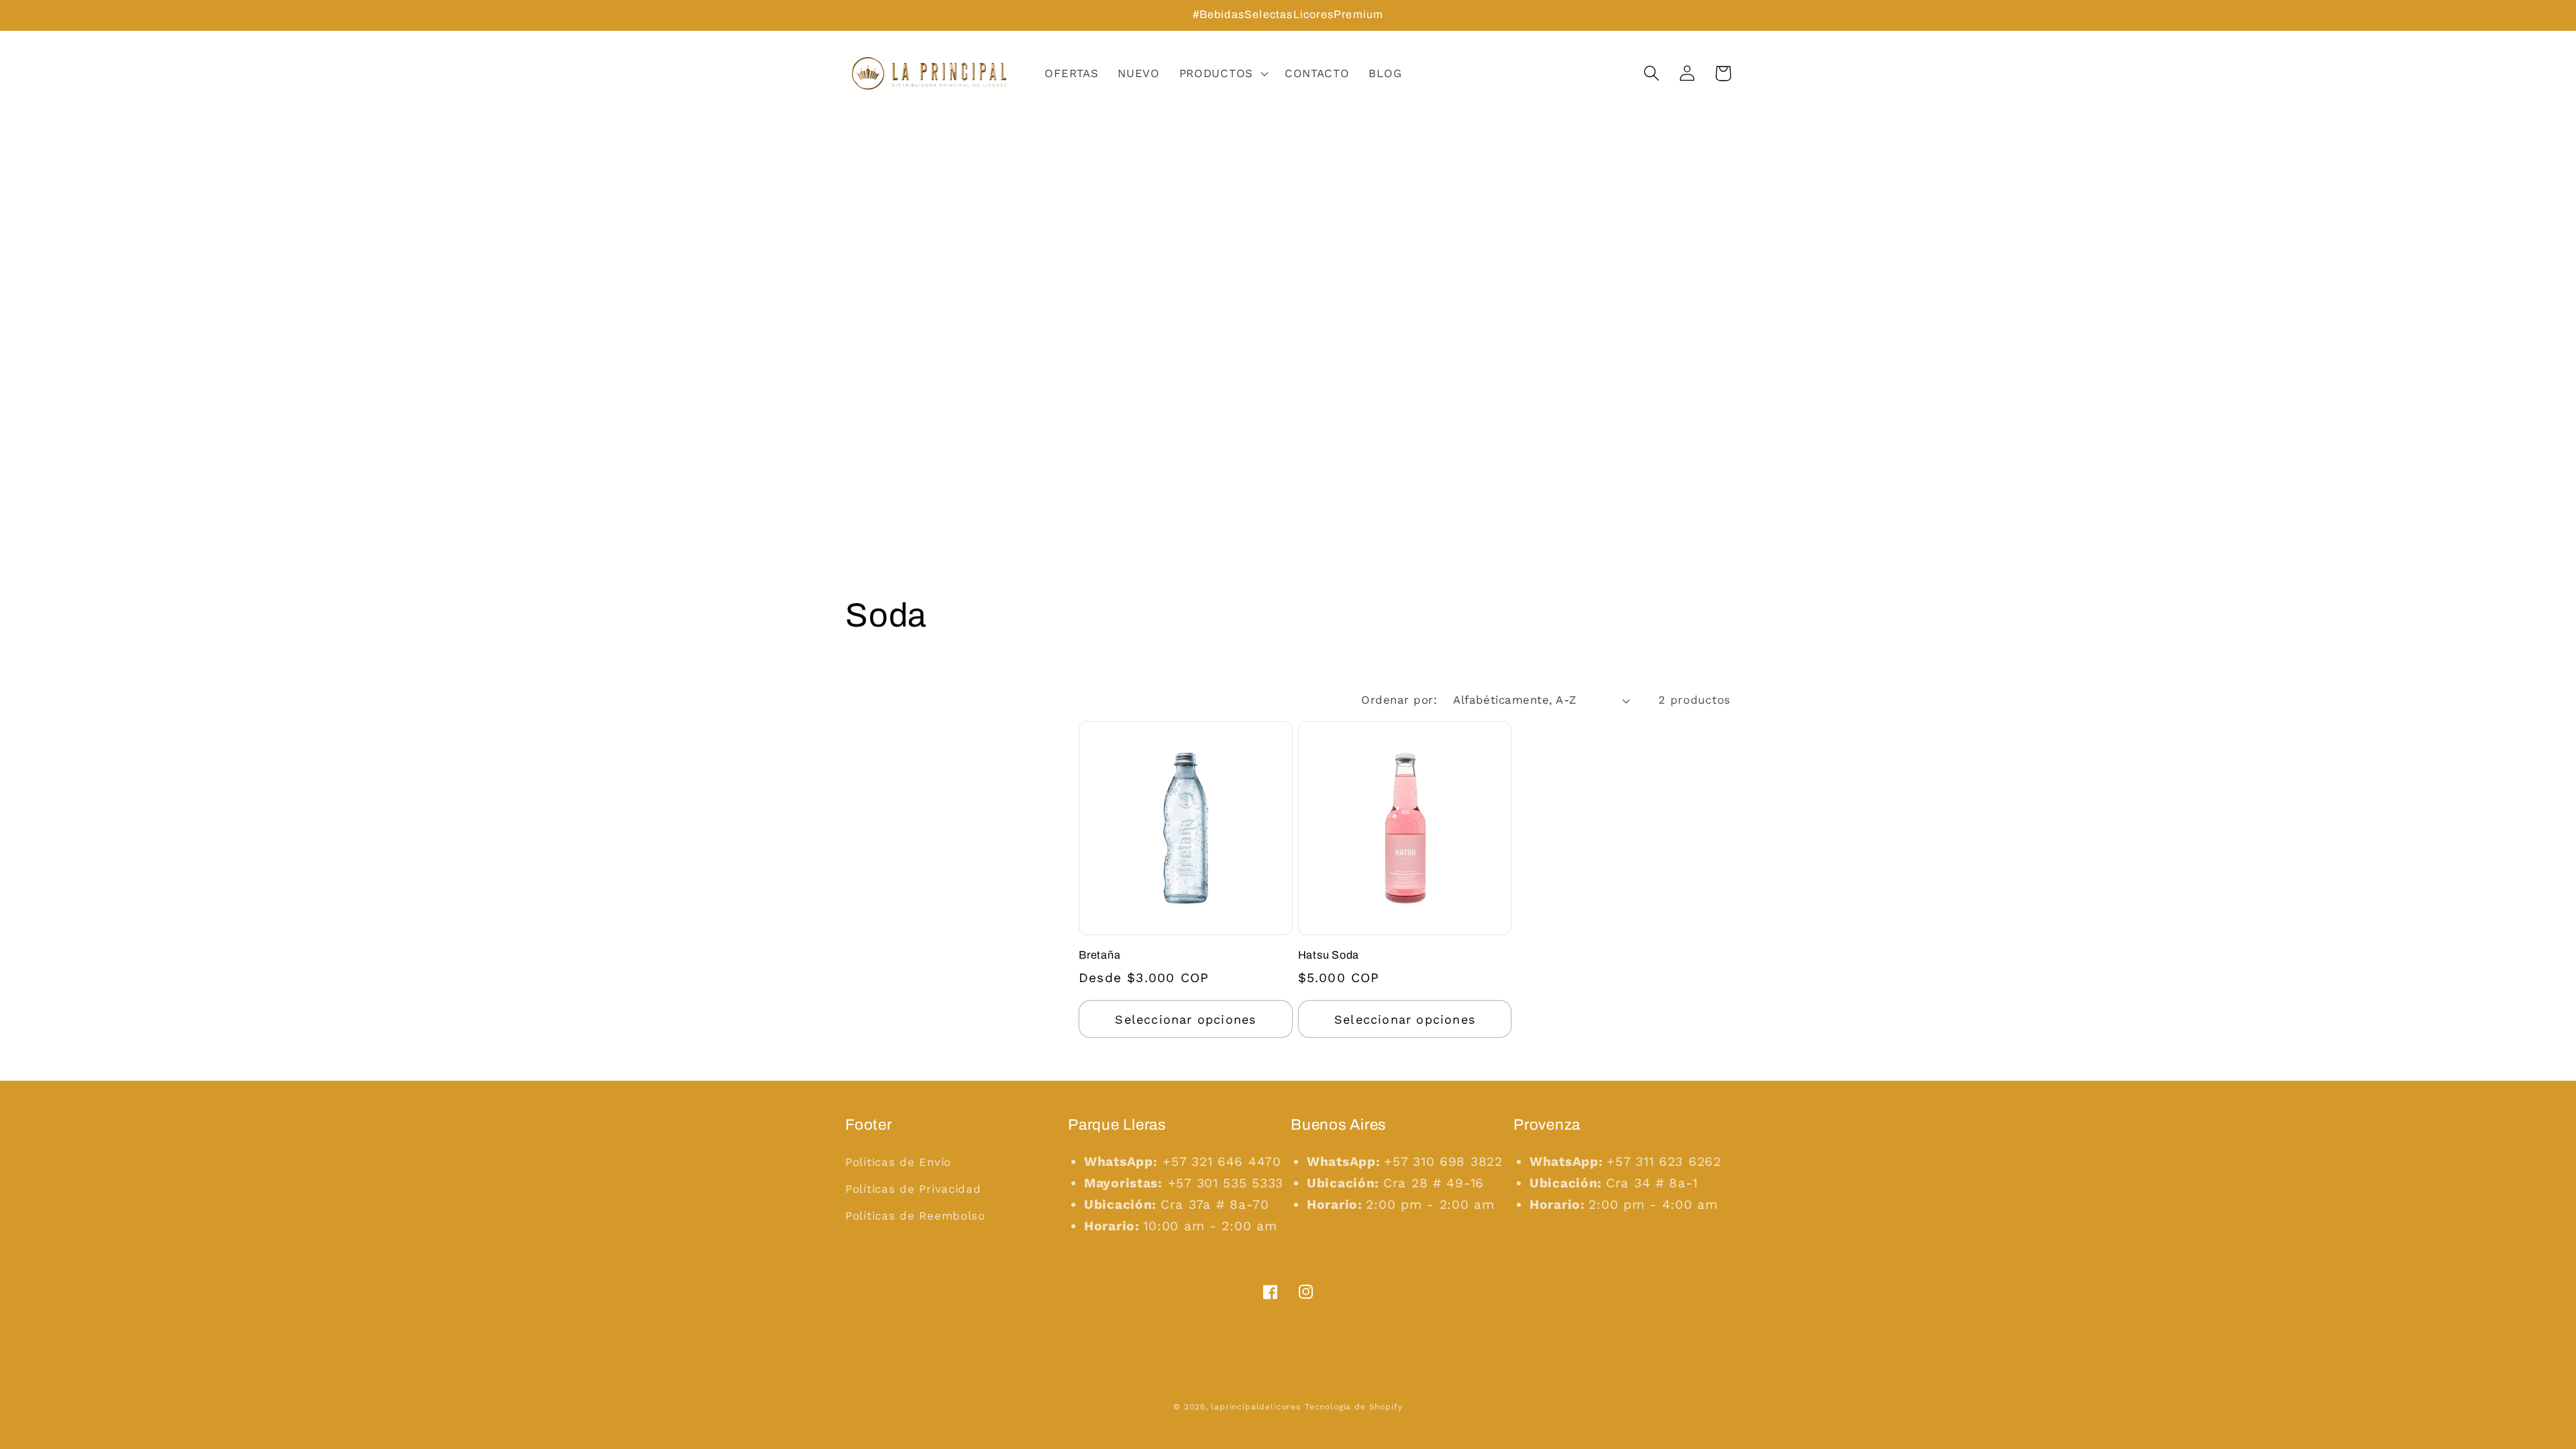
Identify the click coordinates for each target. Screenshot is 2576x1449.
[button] (1222, 74)
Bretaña (1099, 955)
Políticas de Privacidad (913, 1189)
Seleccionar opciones (1185, 1019)
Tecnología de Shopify (1354, 1407)
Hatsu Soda (1329, 955)
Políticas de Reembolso (915, 1216)
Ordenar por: (1399, 700)
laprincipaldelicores (1256, 1407)
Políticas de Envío (898, 1162)
